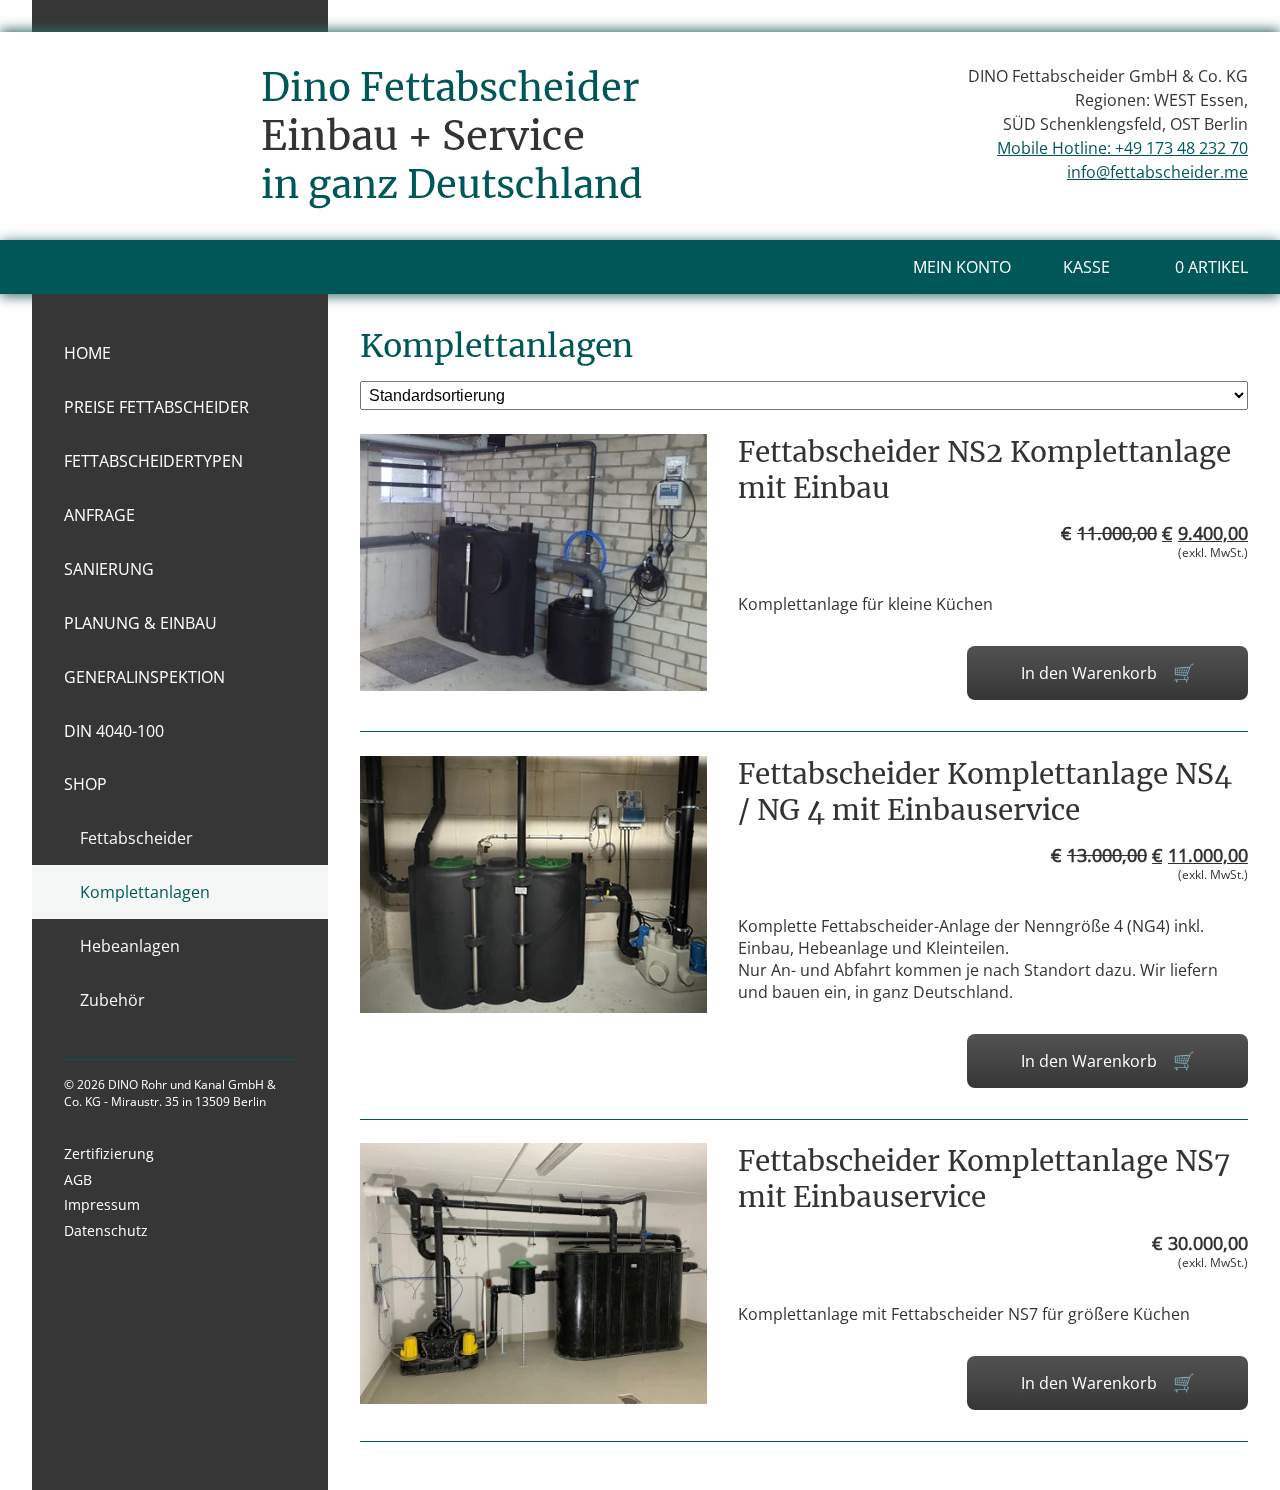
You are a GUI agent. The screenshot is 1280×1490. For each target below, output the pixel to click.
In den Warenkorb (1089, 673)
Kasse (1086, 267)
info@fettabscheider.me (1157, 172)
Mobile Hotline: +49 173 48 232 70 (1122, 148)
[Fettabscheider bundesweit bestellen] (140, 192)
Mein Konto (962, 267)
